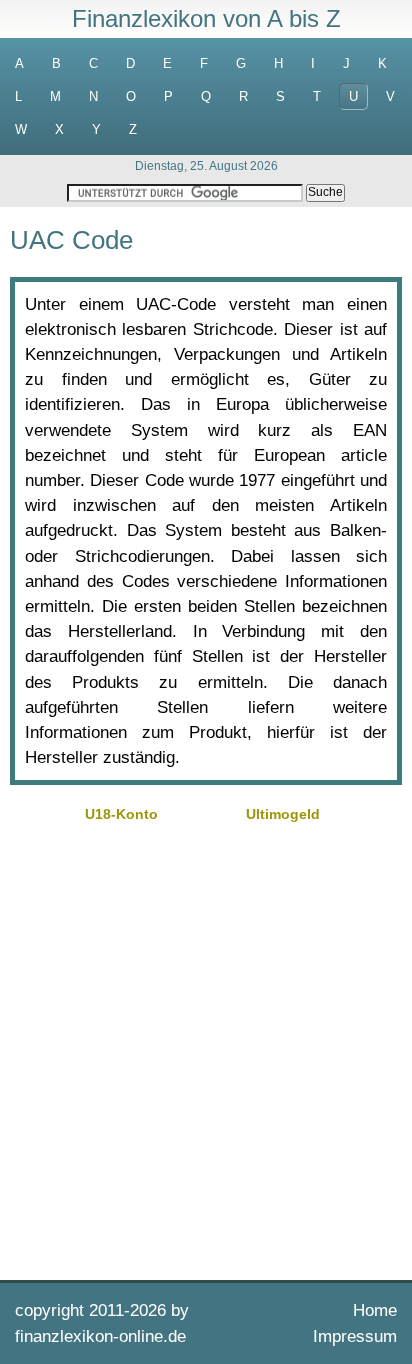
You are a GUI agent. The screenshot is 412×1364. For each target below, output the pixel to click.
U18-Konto (121, 814)
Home (375, 1310)
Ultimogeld (283, 814)
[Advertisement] (206, 1049)
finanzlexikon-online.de (100, 1336)
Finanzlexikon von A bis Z (206, 18)
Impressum (355, 1336)
